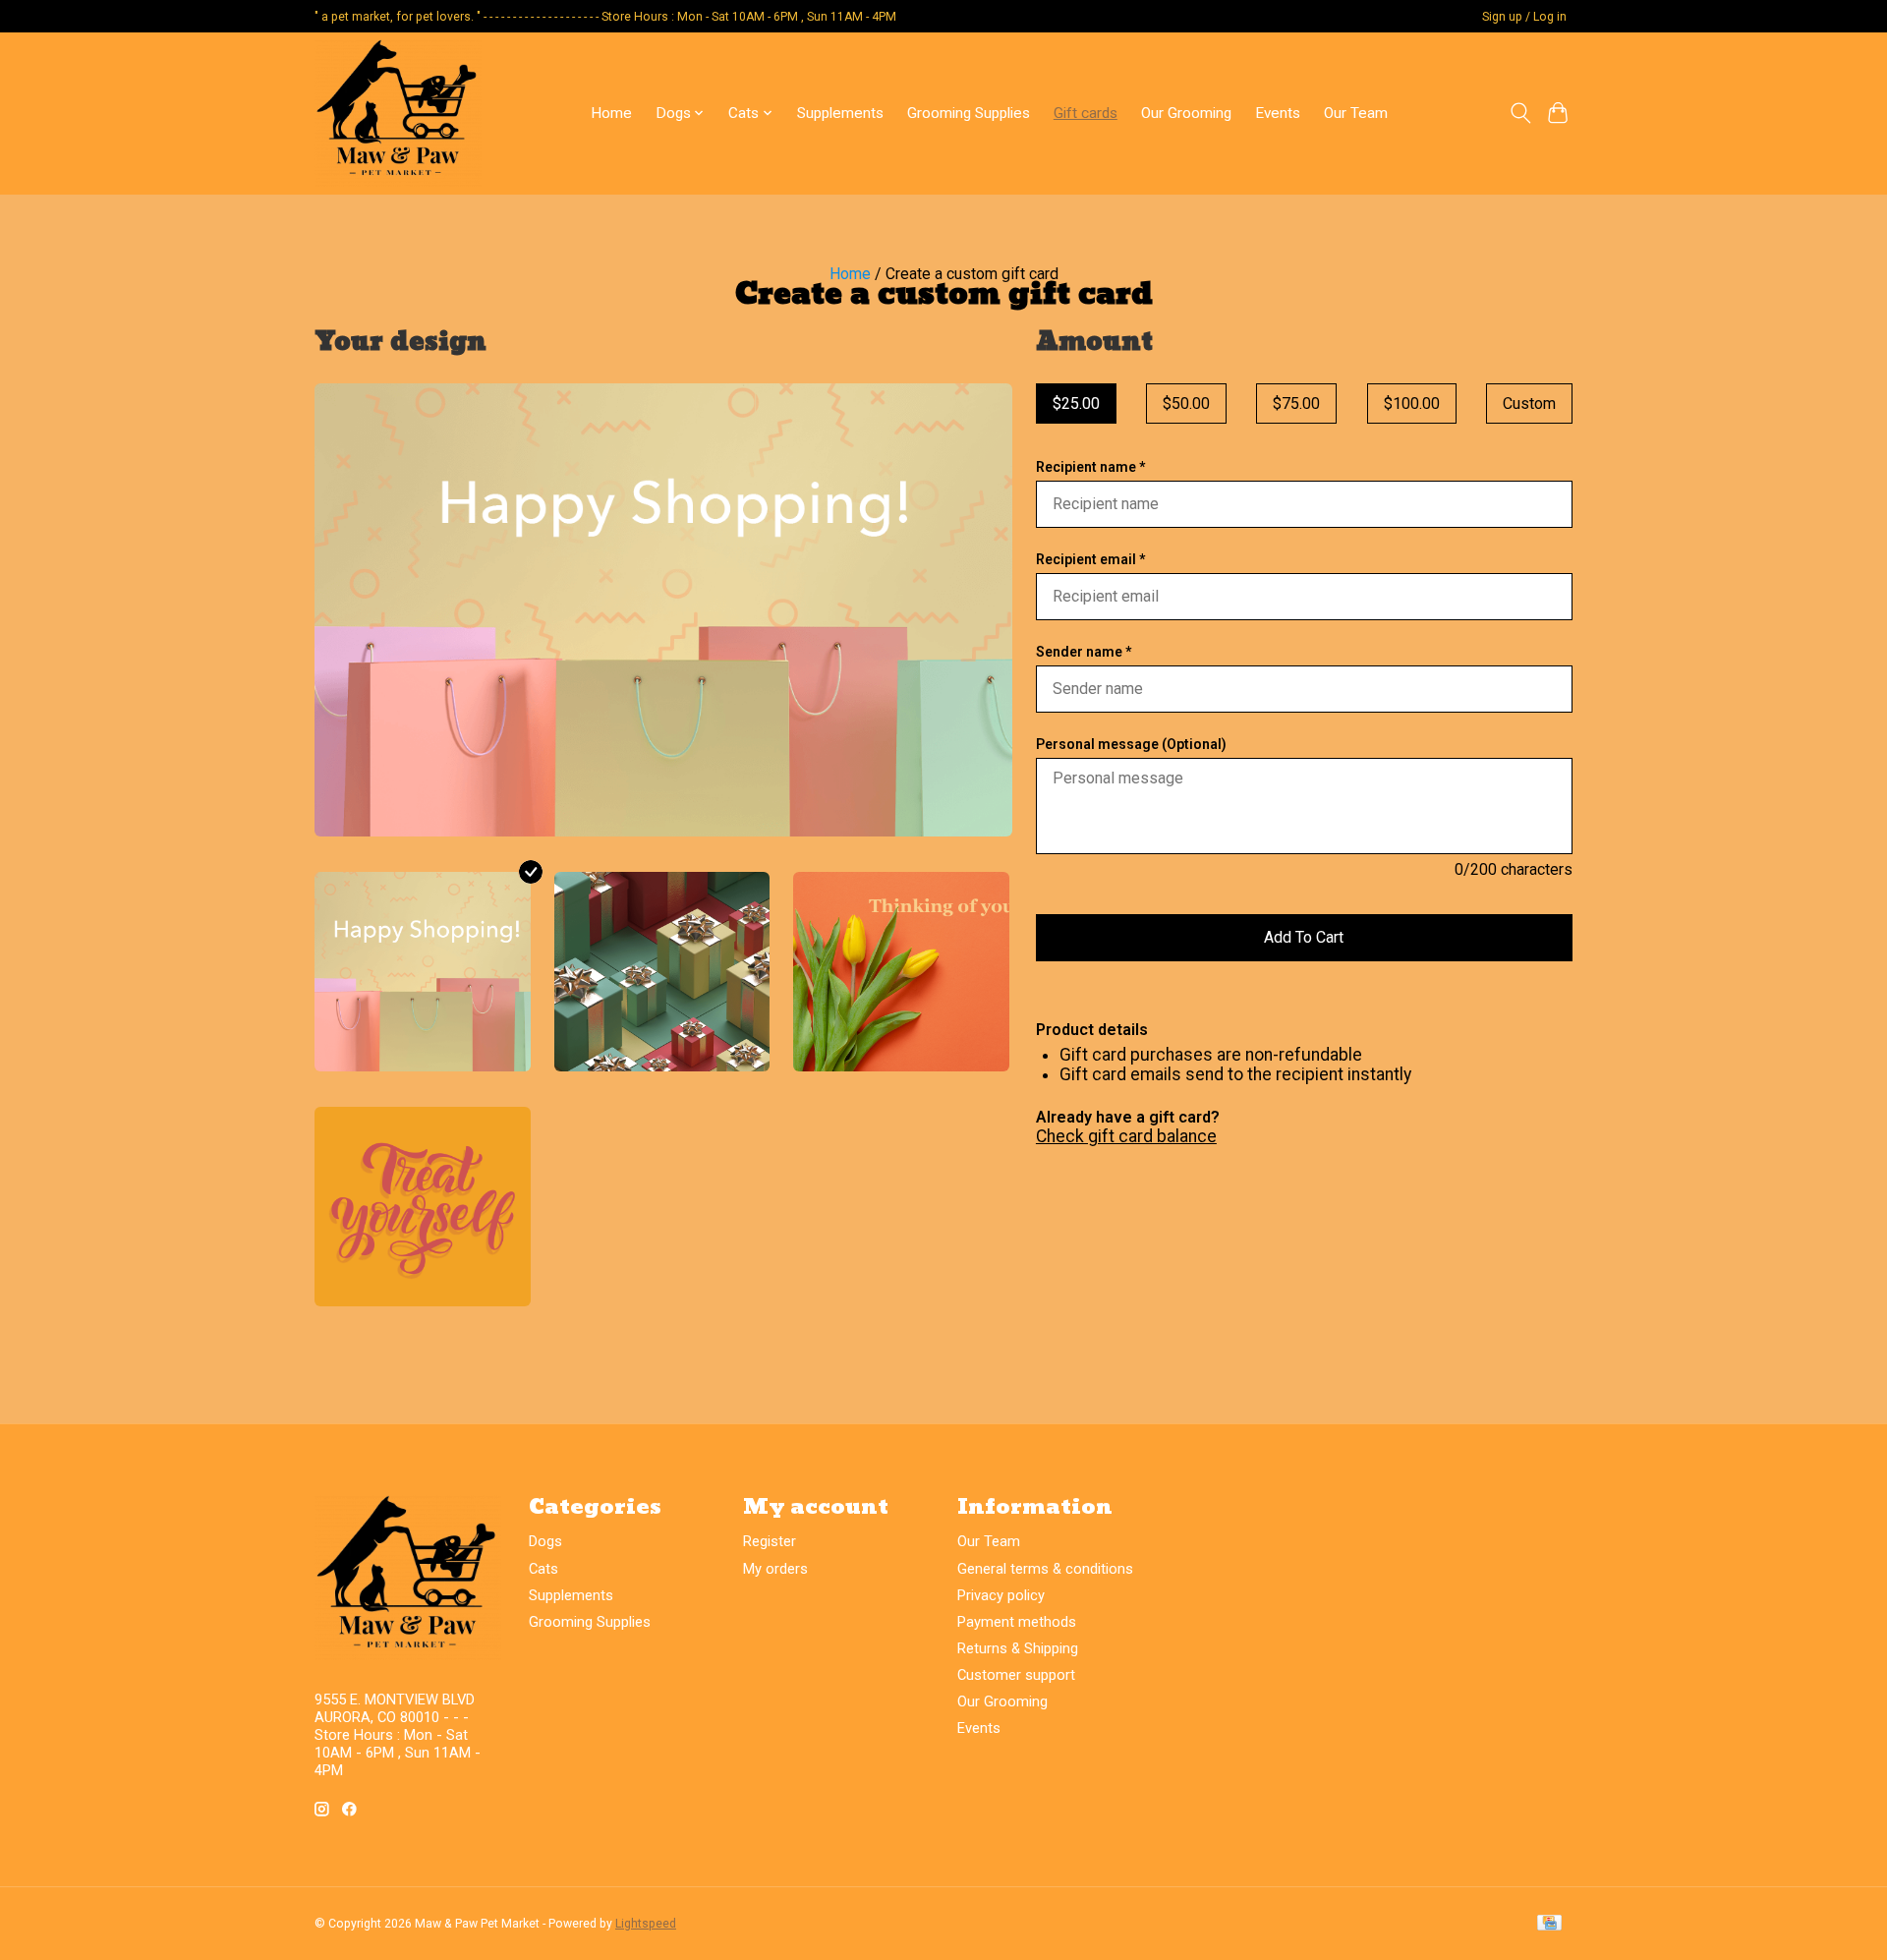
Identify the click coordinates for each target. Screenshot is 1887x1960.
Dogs (545, 1541)
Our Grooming (1186, 113)
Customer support (1016, 1675)
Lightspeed (646, 1924)
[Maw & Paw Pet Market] (398, 113)
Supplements (840, 113)
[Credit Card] (1549, 1924)
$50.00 (1186, 404)
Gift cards (1086, 113)
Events (1278, 113)
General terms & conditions (1045, 1569)
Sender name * (1084, 652)
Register (770, 1541)
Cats (543, 1569)
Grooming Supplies (969, 113)
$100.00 (1412, 404)
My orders (775, 1569)
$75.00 (1296, 404)
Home (611, 113)
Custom (1529, 404)
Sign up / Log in (1524, 17)
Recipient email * (1090, 559)
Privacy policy (1001, 1595)
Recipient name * (1090, 467)
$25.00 (1076, 404)
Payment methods (1017, 1622)
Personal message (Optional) (1131, 744)
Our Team (1356, 113)
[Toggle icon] (1520, 113)
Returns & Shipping (1018, 1648)
